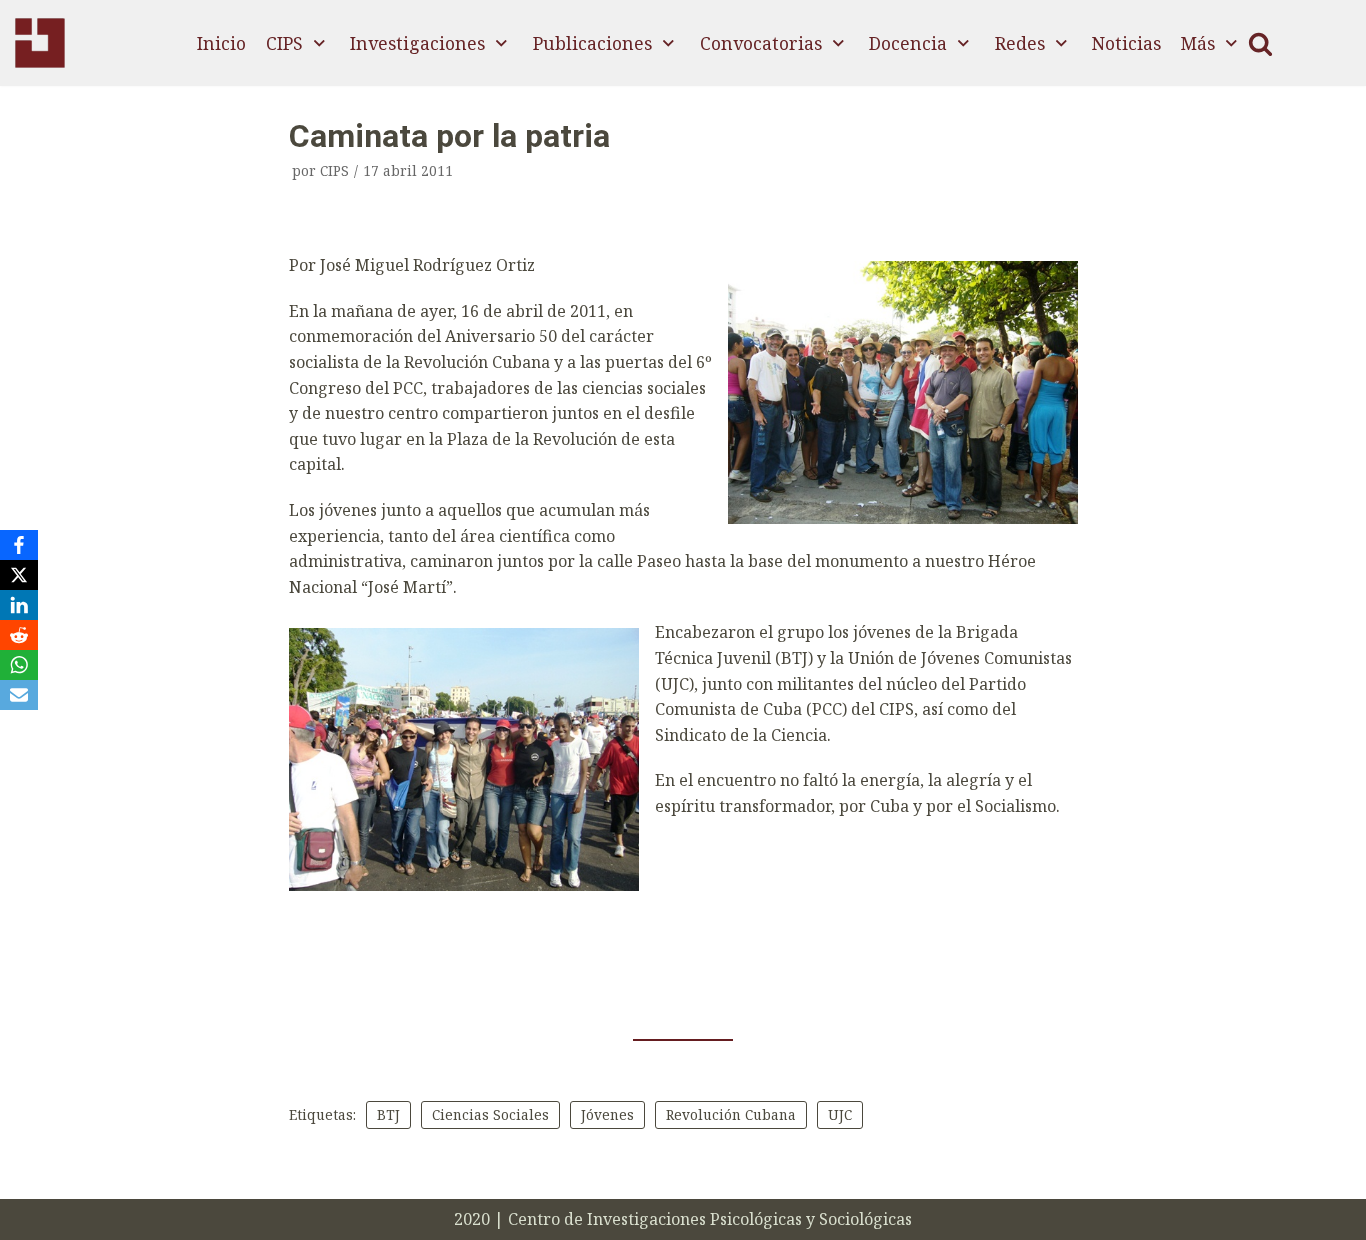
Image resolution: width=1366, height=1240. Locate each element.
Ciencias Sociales (490, 1114)
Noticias (1126, 43)
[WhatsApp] (19, 665)
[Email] (19, 695)
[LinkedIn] (19, 605)
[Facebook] (19, 545)
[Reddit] (19, 635)
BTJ (388, 1114)
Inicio (221, 43)
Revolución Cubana (731, 1114)
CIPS (334, 170)
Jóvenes (607, 1114)
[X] (19, 575)
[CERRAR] (1260, 43)
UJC (840, 1114)
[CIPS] (40, 43)
